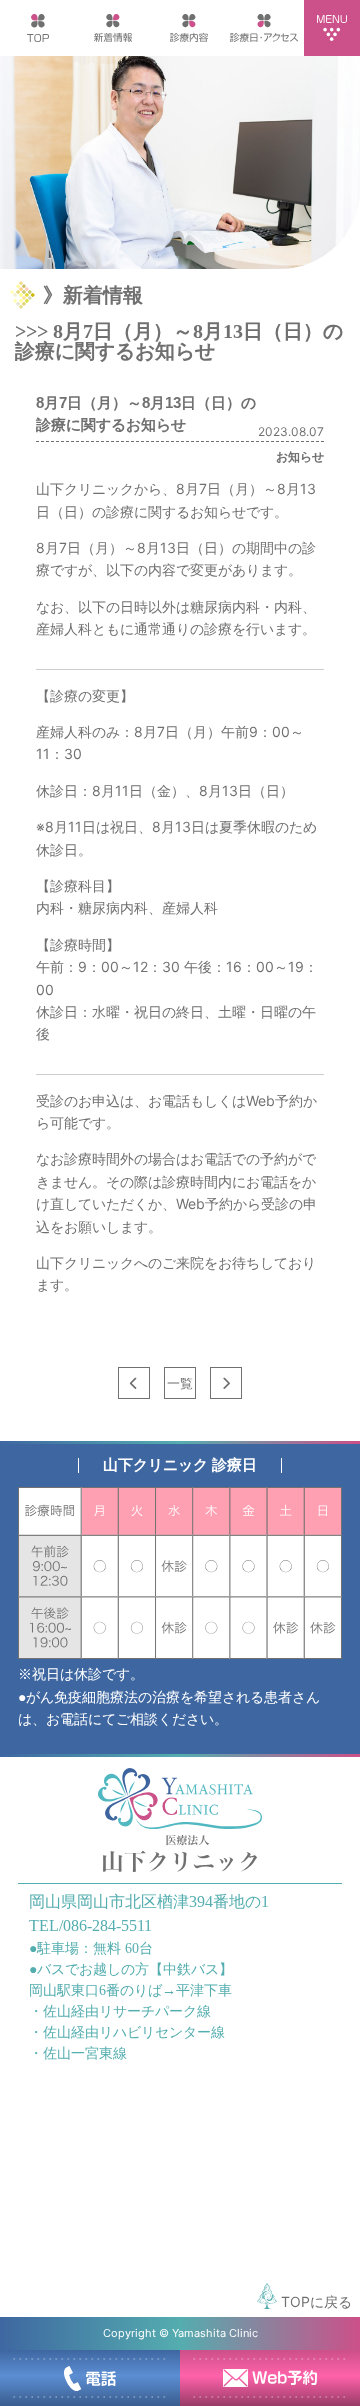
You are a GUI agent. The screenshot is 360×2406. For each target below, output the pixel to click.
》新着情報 (93, 295)
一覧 (180, 1383)
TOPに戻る (314, 2301)
